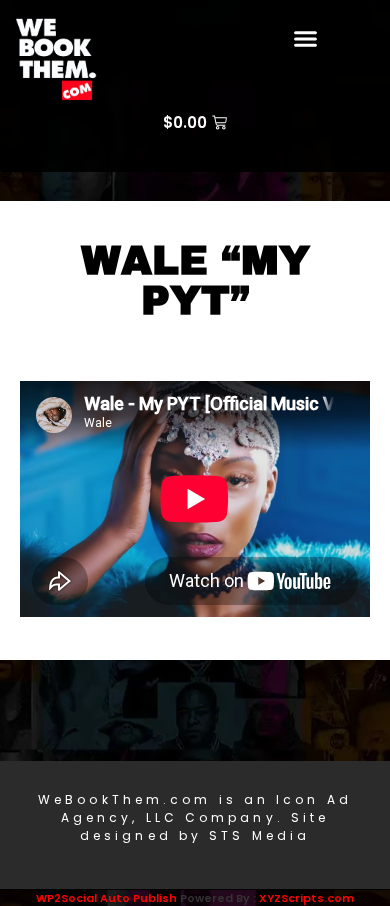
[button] (306, 39)
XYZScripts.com (306, 898)
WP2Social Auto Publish (106, 898)
